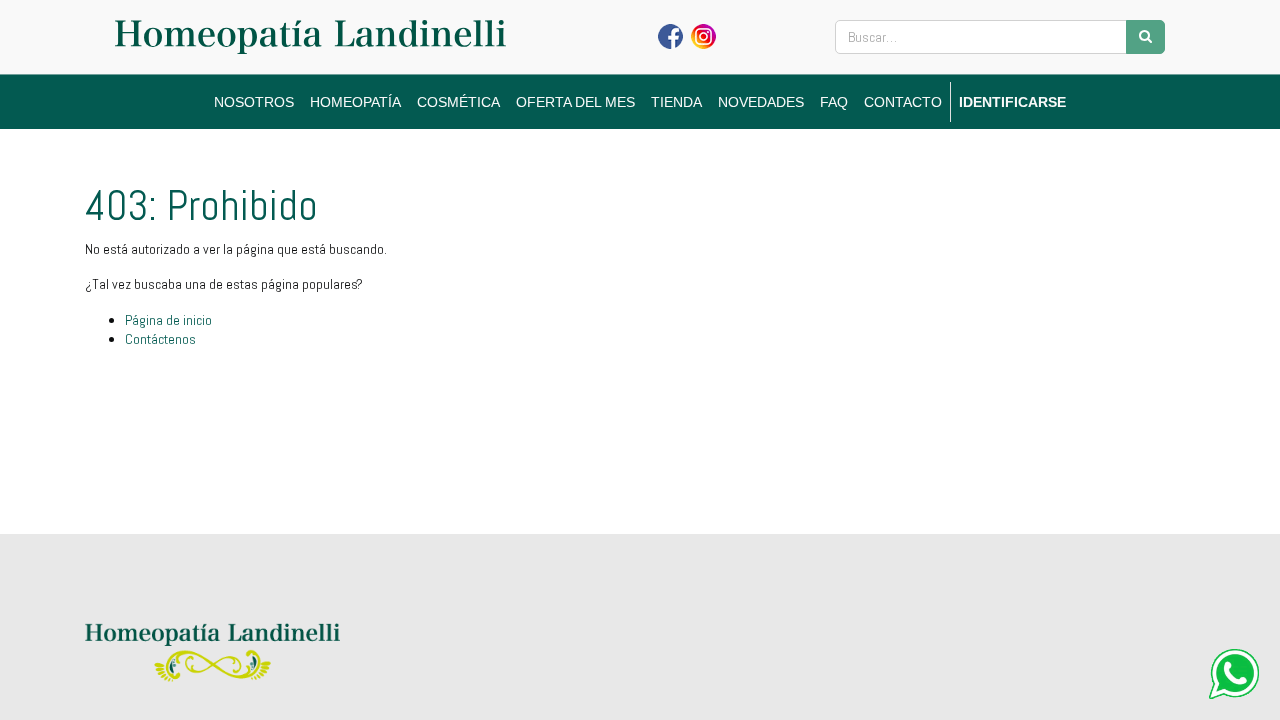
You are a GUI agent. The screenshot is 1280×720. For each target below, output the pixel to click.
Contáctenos (160, 339)
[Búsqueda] (1145, 37)
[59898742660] (1234, 674)
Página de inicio (168, 320)
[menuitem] (254, 102)
